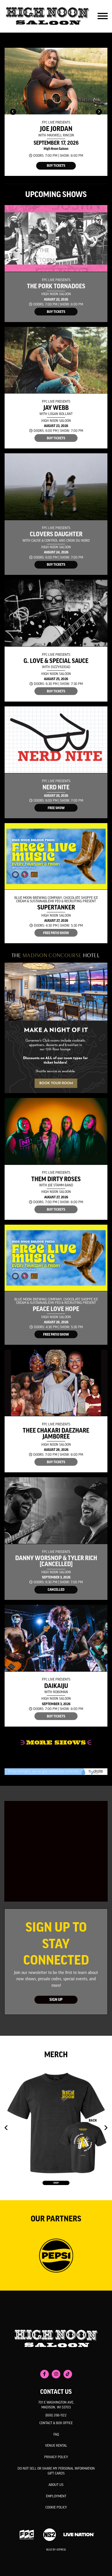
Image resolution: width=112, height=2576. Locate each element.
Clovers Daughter (56, 534)
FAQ (56, 2435)
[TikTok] (68, 2374)
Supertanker (56, 908)
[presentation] (13, 112)
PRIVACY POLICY (56, 2457)
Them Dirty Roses (56, 1179)
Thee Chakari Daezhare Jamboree (56, 1434)
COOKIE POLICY (56, 2508)
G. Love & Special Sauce (56, 661)
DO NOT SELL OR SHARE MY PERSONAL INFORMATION (56, 2469)
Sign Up (56, 2000)
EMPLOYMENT (56, 2496)
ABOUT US (56, 2485)
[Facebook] (45, 2374)
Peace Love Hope (56, 1309)
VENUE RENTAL (56, 2446)
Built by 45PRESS (56, 2550)
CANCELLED (56, 1590)
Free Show (56, 808)
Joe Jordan (56, 129)
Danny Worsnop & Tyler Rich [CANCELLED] (56, 1561)
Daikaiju (56, 1686)
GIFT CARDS (56, 2474)
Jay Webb (56, 408)
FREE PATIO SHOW (56, 933)
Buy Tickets (56, 166)
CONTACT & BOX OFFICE (56, 2423)
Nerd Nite (56, 788)
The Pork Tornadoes (56, 286)
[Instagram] (56, 2374)
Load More (56, 1743)
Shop (56, 2183)
